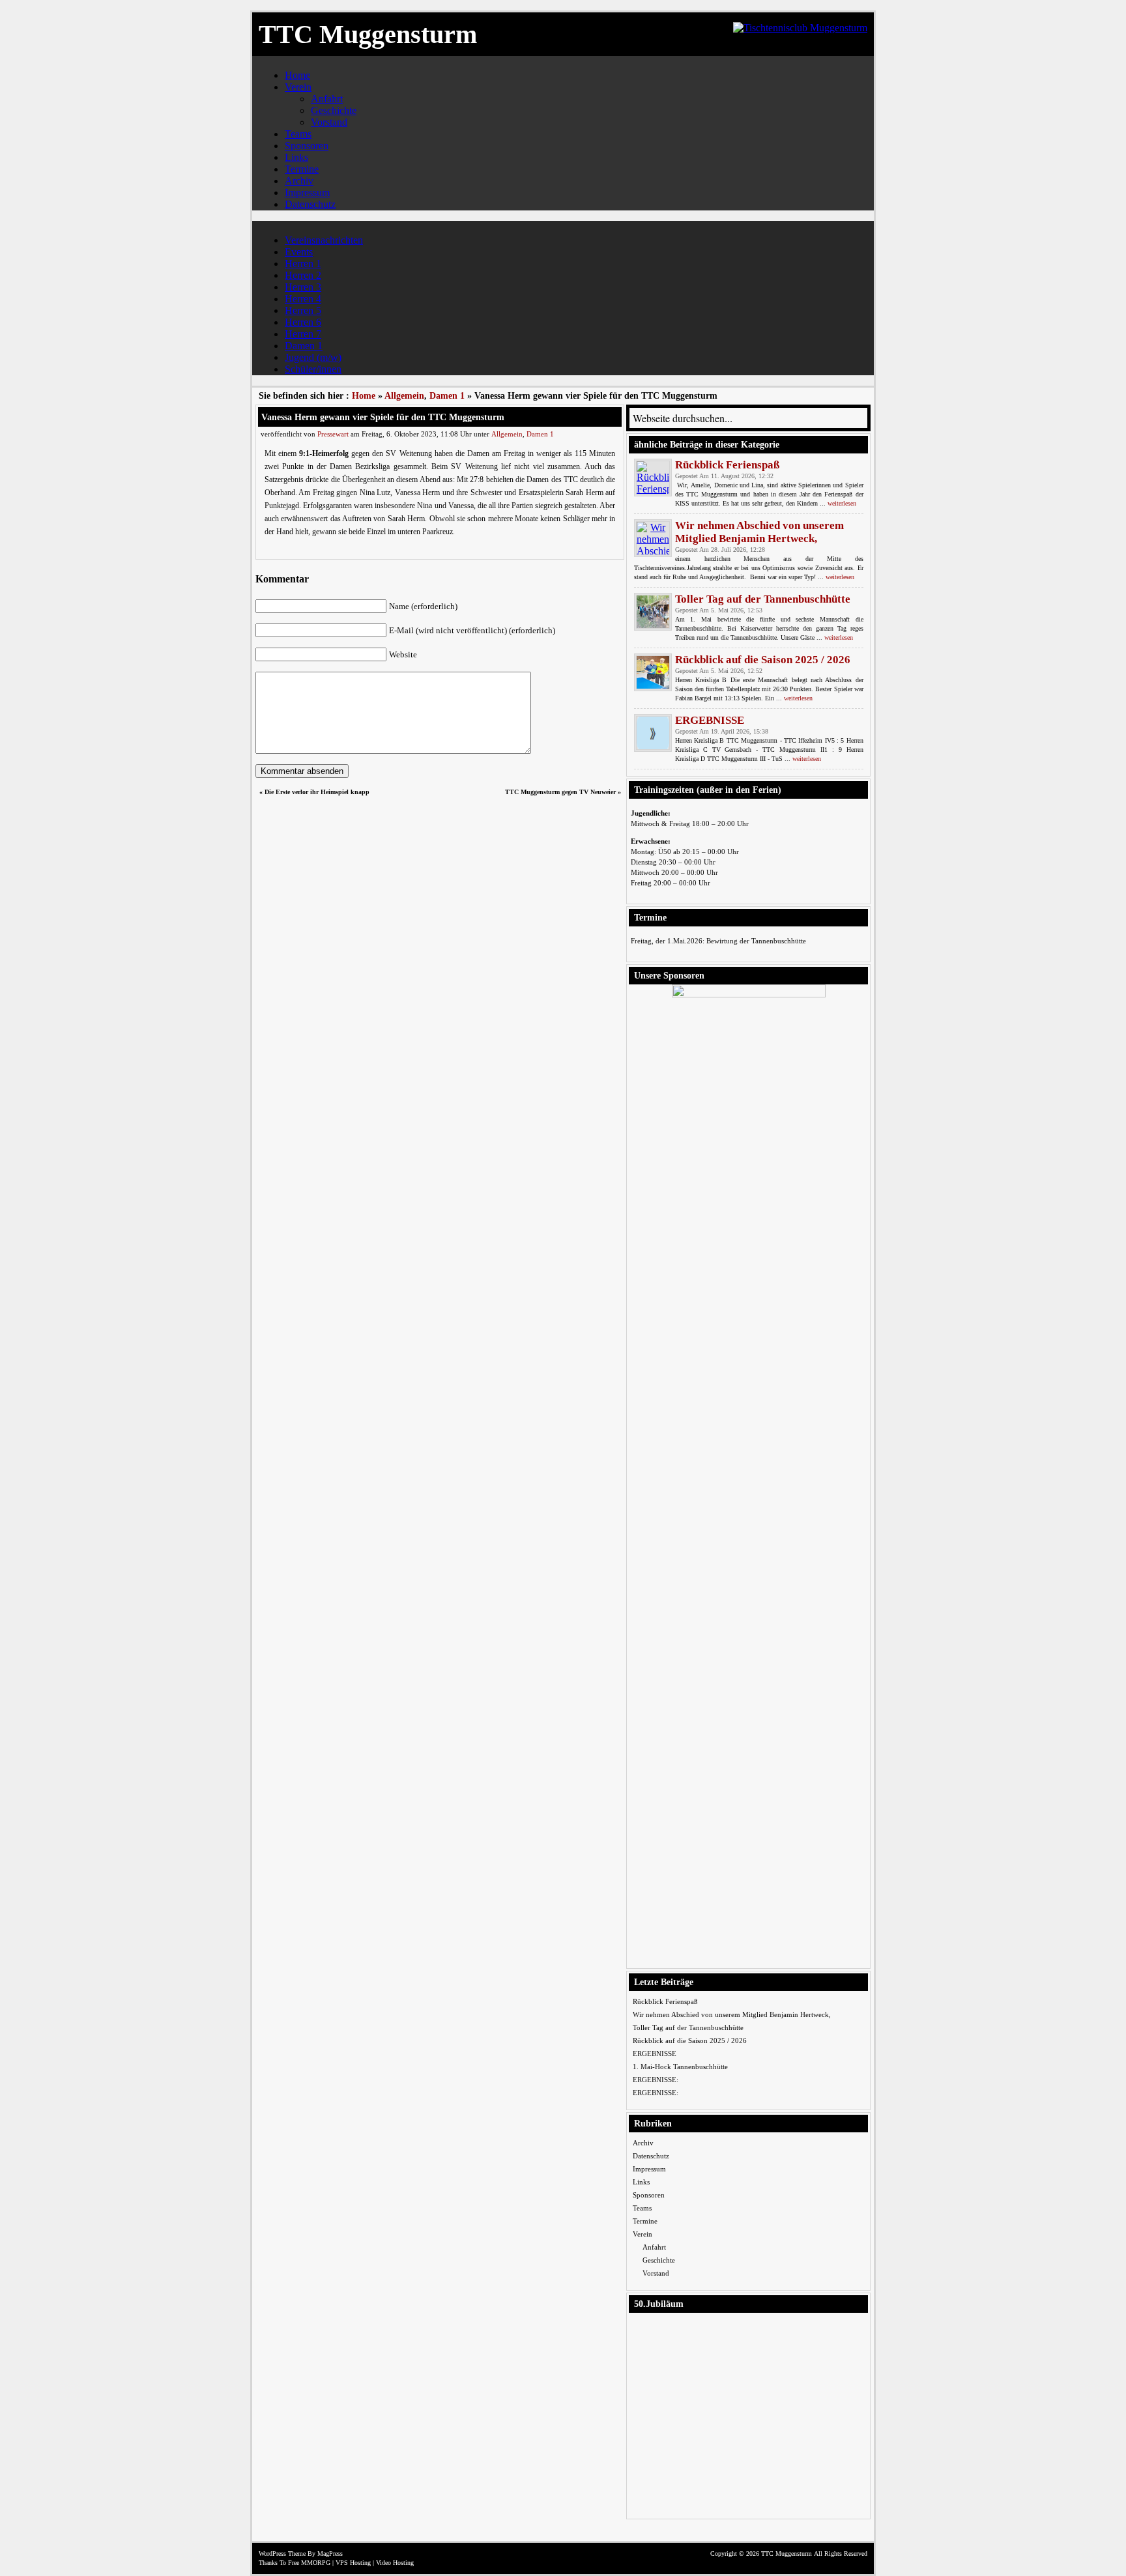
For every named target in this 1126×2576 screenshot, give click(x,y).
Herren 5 (303, 310)
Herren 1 (303, 264)
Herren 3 (303, 287)
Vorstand (329, 122)
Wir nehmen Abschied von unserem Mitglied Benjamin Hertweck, (759, 532)
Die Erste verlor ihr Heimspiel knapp (317, 792)
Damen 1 (304, 346)
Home (297, 75)
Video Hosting (395, 2563)
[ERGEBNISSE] (653, 733)
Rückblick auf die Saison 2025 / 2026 (763, 660)
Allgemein (404, 396)
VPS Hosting (353, 2563)
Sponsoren (307, 146)
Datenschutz (310, 204)
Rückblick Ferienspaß (727, 465)
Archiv (299, 181)
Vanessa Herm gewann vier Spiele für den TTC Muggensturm (383, 417)
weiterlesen (842, 503)
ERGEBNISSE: (656, 2080)
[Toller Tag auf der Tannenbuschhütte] (653, 612)
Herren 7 (303, 334)
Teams (298, 134)
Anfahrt (327, 99)
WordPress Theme (282, 2554)
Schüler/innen (313, 369)
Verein (298, 87)
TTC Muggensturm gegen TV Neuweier (560, 792)
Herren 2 (303, 275)
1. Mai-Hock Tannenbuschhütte (680, 2067)
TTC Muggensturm (368, 34)
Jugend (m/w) (313, 357)
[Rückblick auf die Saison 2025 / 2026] (653, 672)
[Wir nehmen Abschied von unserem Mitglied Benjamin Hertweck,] (653, 538)
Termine (302, 169)
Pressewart (333, 434)
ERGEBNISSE (710, 720)
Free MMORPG (309, 2563)
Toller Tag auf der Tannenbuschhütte (763, 599)
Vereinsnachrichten (324, 240)
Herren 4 (303, 299)
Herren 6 (303, 322)
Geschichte (334, 110)
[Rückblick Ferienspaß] (653, 478)
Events (299, 252)
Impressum (307, 193)
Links (296, 157)
